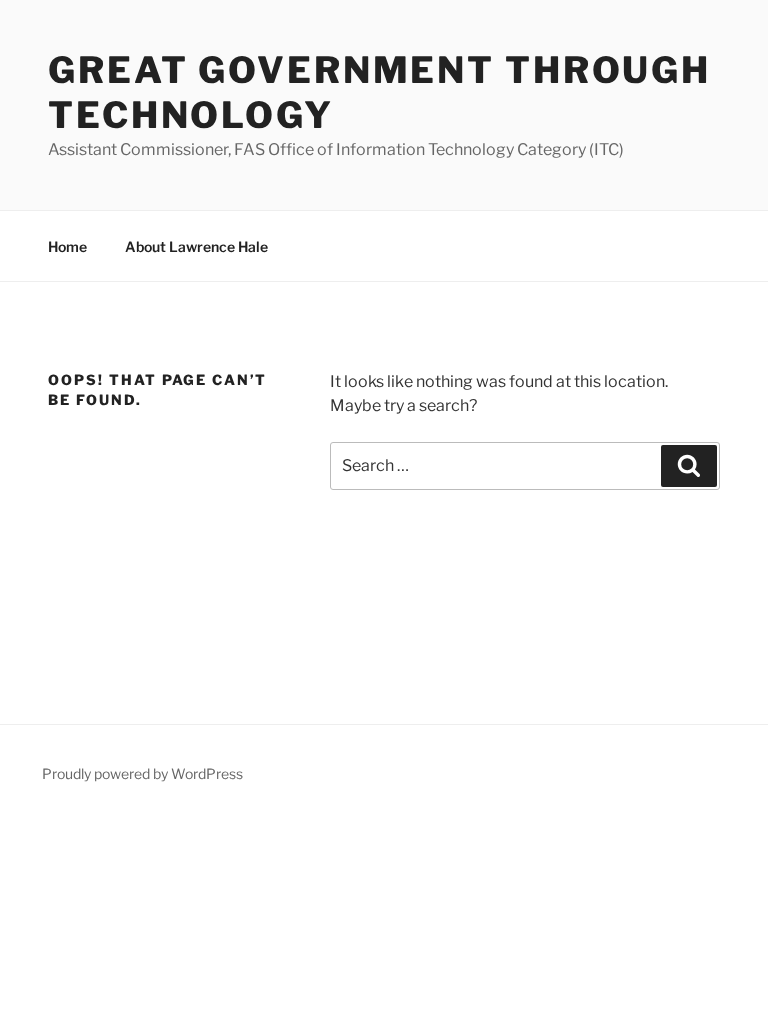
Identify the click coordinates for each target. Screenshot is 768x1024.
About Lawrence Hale (196, 246)
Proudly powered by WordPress (142, 773)
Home (67, 246)
